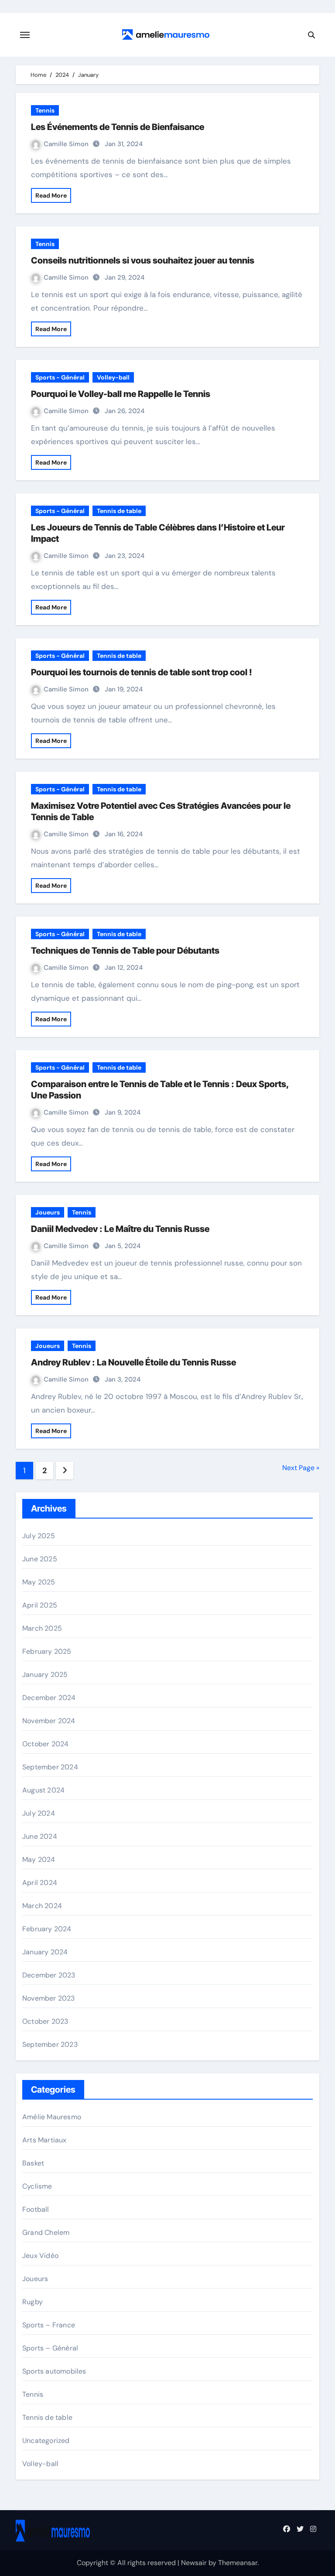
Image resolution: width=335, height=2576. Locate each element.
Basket (33, 2163)
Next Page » (301, 1468)
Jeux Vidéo (40, 2256)
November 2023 (49, 1998)
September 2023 (50, 2044)
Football (36, 2209)
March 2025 (42, 1628)
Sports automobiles (54, 2371)
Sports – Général (50, 2348)
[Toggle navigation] (25, 35)
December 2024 (49, 1698)
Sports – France (49, 2325)
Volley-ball (113, 377)
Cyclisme (37, 2186)
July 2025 (39, 1536)
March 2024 (42, 1906)
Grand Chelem (46, 2232)
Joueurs (48, 1212)
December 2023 (49, 1975)
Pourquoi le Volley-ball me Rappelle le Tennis (121, 394)
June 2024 (40, 1836)
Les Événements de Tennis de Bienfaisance (118, 127)
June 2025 (40, 1559)
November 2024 (49, 1721)
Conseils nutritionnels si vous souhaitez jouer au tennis (143, 260)
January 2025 (45, 1675)
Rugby (32, 2302)
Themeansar (238, 2563)
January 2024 (45, 1952)
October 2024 (45, 1744)
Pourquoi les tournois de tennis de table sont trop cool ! (142, 672)
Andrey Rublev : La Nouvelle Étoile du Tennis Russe (133, 1362)
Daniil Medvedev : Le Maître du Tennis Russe (120, 1229)
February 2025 (47, 1651)
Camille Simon (67, 144)
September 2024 (50, 1767)
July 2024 (39, 1813)
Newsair (194, 2563)
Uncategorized (46, 2441)
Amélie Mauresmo (52, 2117)
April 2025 (40, 1605)
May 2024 (39, 1859)
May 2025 (39, 1582)
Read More (51, 195)
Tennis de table (119, 511)
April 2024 (40, 1883)
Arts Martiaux (44, 2140)
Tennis (45, 110)
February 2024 (47, 1929)
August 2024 (43, 1790)
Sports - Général (60, 377)
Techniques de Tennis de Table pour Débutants (125, 951)
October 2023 (45, 2021)
